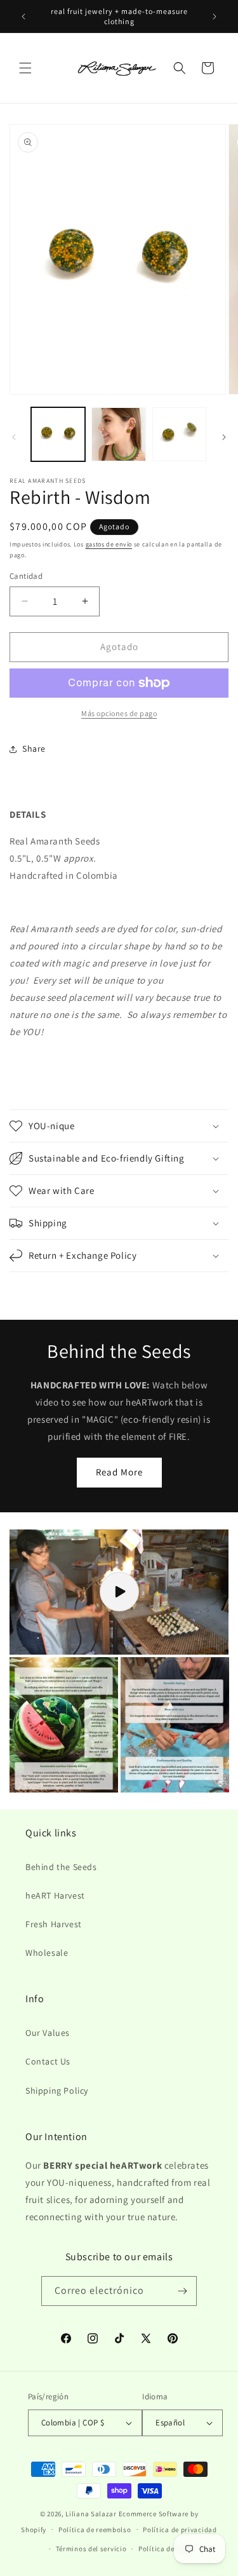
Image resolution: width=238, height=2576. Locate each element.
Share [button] (34, 749)
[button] (25, 68)
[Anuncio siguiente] (215, 17)
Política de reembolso (95, 2530)
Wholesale (47, 1953)
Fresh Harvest (54, 1924)
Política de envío (166, 2549)
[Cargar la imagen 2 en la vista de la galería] (118, 434)
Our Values (48, 2033)
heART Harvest (55, 1895)
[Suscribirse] (182, 2291)
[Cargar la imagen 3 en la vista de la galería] (179, 434)
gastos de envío (109, 544)
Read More (119, 1472)
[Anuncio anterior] (23, 17)
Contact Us (48, 2061)
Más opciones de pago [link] (119, 713)
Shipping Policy (57, 2091)
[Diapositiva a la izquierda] (14, 437)
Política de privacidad (180, 2530)
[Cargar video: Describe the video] (119, 1592)
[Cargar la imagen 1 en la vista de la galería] (58, 434)
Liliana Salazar (91, 2514)
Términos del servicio (91, 2549)
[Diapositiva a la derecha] (224, 437)
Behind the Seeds (61, 1867)
